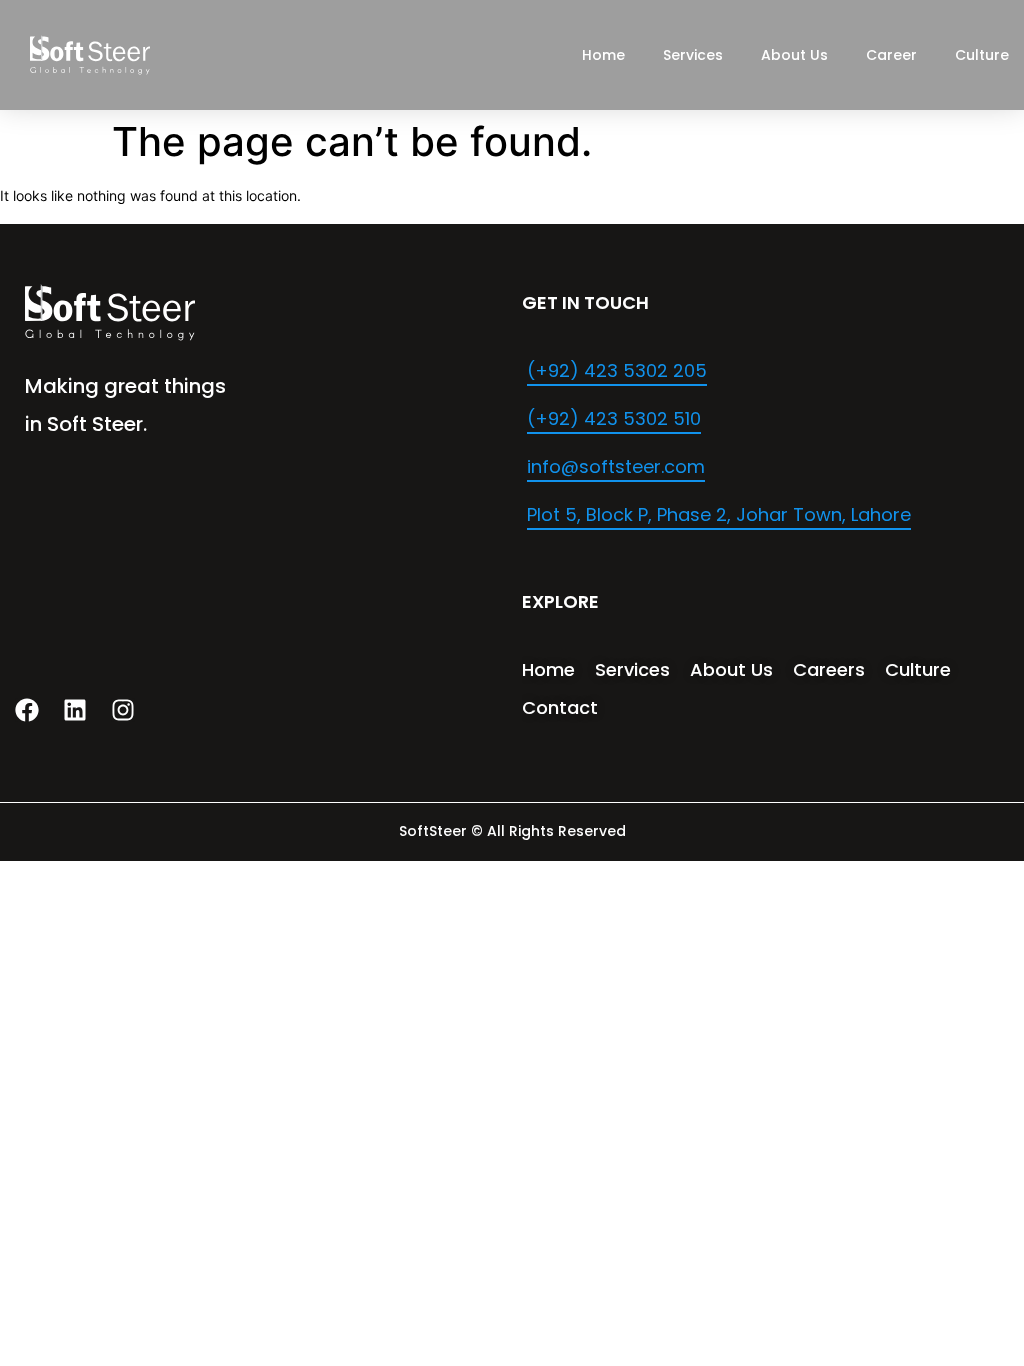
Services (693, 55)
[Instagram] (123, 710)
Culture (982, 55)
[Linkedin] (75, 710)
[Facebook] (27, 710)
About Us (794, 55)
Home (603, 55)
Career (891, 55)
